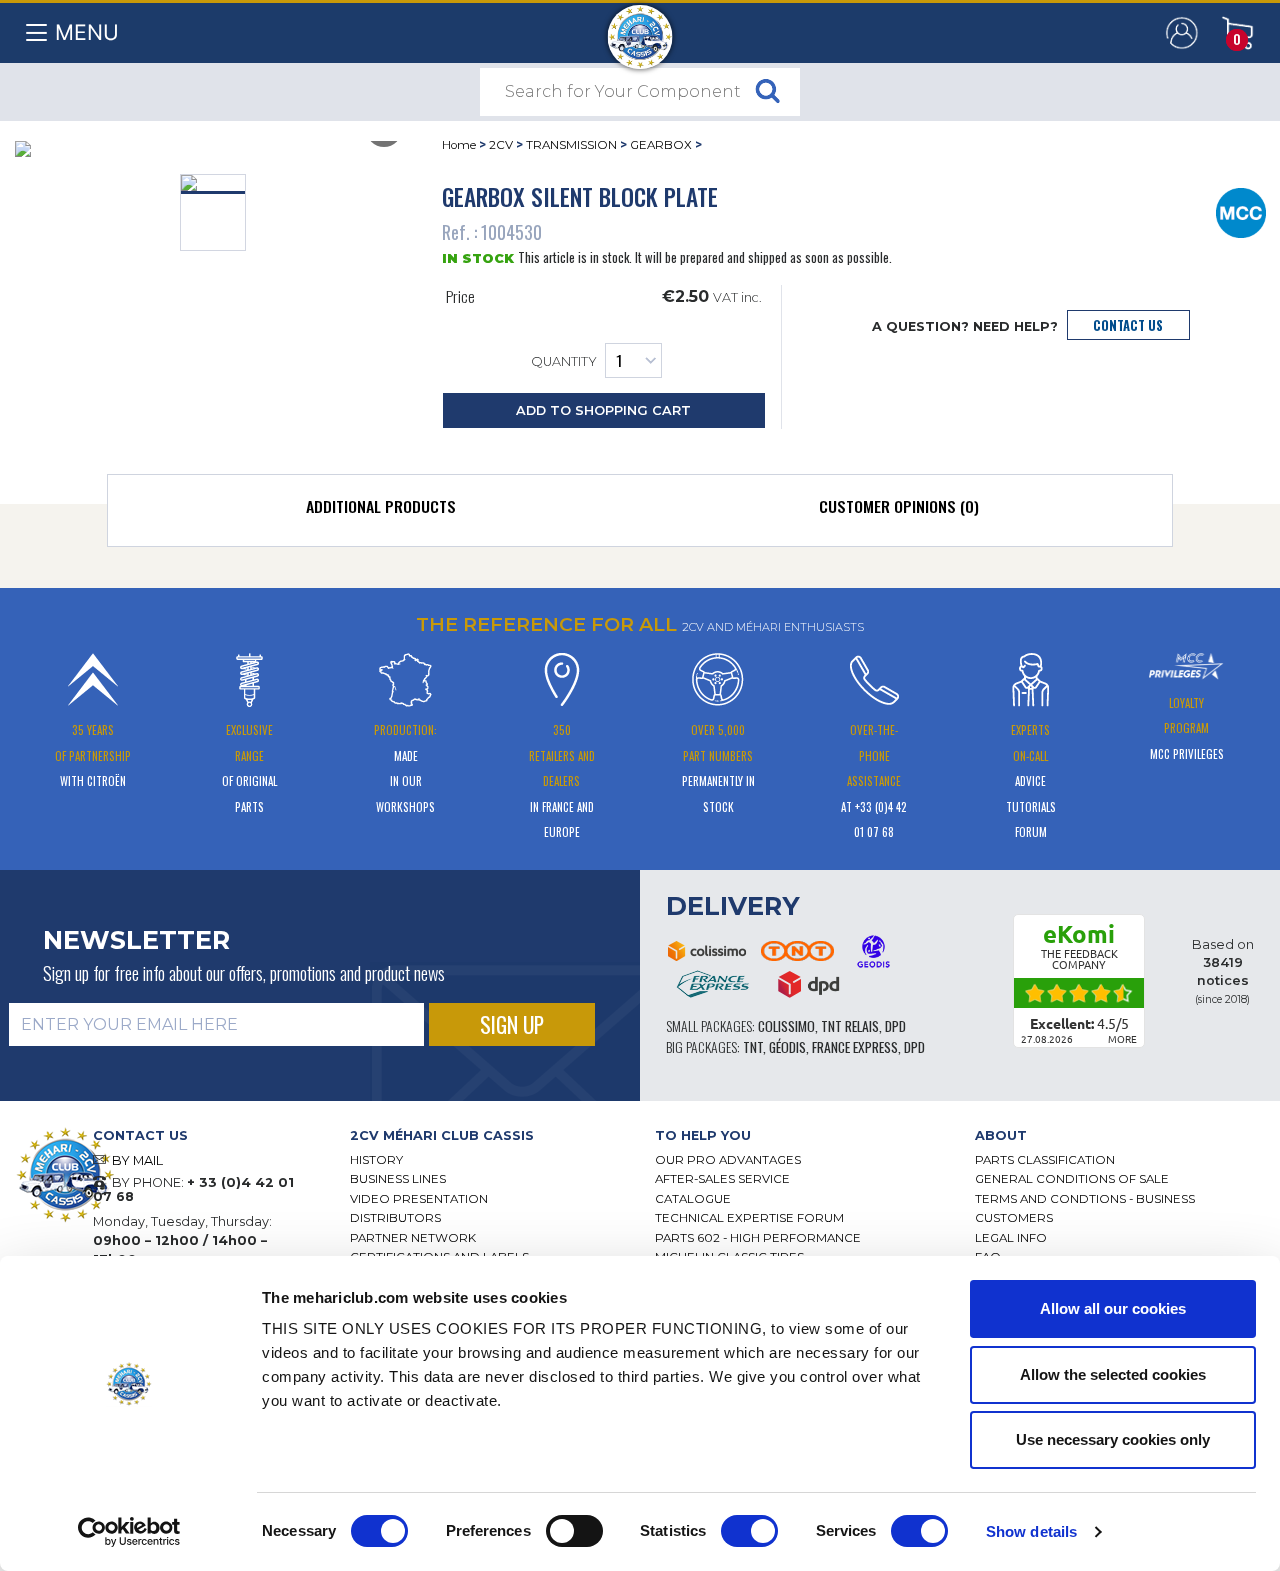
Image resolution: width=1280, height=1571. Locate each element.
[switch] (574, 1531)
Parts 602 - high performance (758, 1238)
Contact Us (1128, 325)
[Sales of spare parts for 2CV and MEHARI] (640, 27)
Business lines (398, 1179)
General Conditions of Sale (1072, 1179)
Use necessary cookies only (1113, 1439)
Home (459, 145)
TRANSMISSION (571, 145)
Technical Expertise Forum (749, 1218)
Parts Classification (1045, 1160)
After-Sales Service (722, 1179)
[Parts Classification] (1241, 211)
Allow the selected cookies (1113, 1374)
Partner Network (413, 1238)
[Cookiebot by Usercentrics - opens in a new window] (129, 1532)
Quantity (564, 362)
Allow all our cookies (1113, 1308)
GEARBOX (661, 145)
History (376, 1160)
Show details (1031, 1531)
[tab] (381, 511)
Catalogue (693, 1199)
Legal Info (1011, 1238)
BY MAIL (137, 1160)
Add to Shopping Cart (603, 410)
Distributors (395, 1218)
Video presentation (419, 1199)
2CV (501, 145)
